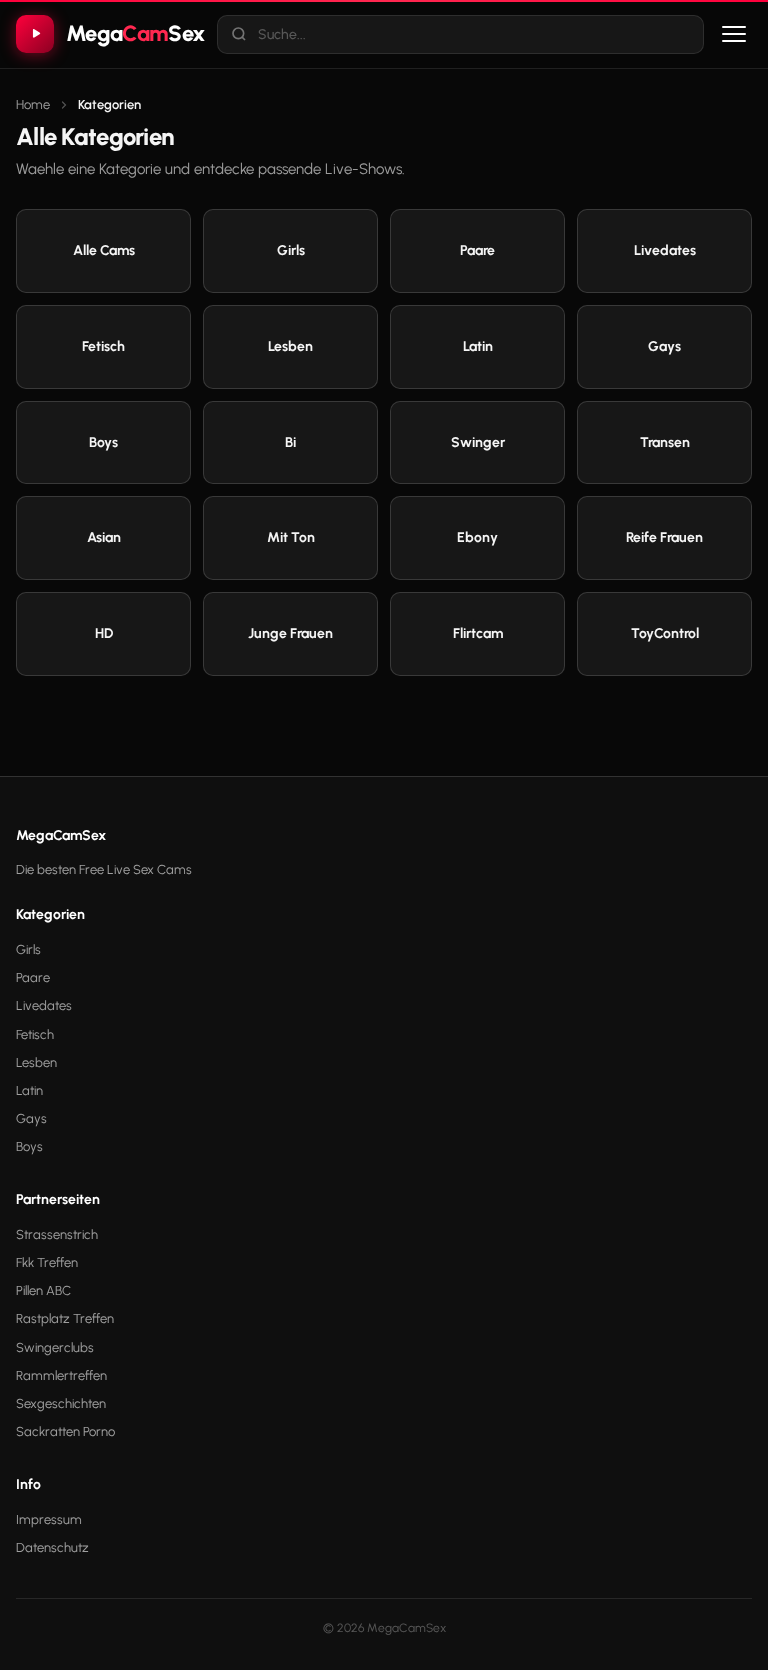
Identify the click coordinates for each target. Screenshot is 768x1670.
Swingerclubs (55, 1347)
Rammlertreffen (61, 1375)
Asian (104, 537)
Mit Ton (291, 537)
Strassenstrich (57, 1234)
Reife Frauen (664, 537)
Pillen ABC (43, 1290)
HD (104, 633)
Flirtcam (478, 633)
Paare (477, 250)
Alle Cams (104, 250)
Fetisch (103, 346)
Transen (665, 442)
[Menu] (734, 34)
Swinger (478, 442)
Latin (478, 346)
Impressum (49, 1519)
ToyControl (665, 633)
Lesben (290, 346)
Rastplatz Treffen (65, 1318)
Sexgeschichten (61, 1403)
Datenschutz (52, 1547)
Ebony (477, 537)
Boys (103, 442)
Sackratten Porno (65, 1431)
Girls (291, 250)
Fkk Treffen (47, 1262)
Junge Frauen (290, 633)
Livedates (665, 250)
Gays (664, 346)
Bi (290, 442)
